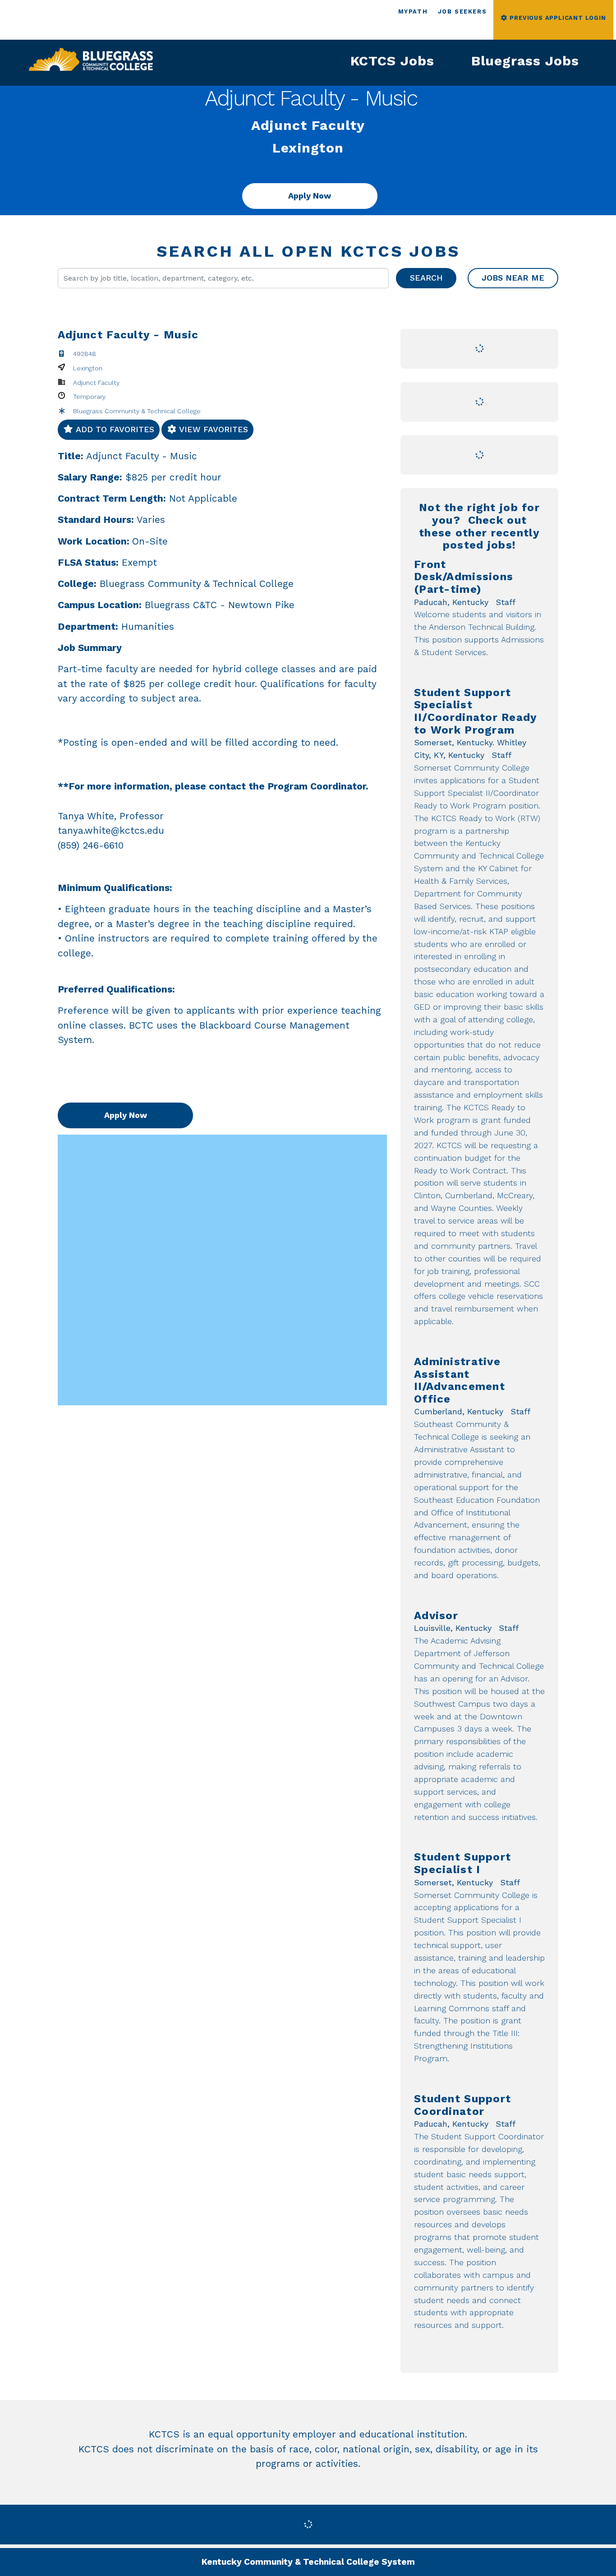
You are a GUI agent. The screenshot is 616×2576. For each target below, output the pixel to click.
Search (426, 278)
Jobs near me (513, 278)
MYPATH (413, 12)
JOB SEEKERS (462, 12)
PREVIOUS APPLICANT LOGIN (557, 18)
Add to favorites (114, 429)
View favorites (212, 429)
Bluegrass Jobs (525, 61)
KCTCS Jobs (392, 61)
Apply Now (310, 196)
